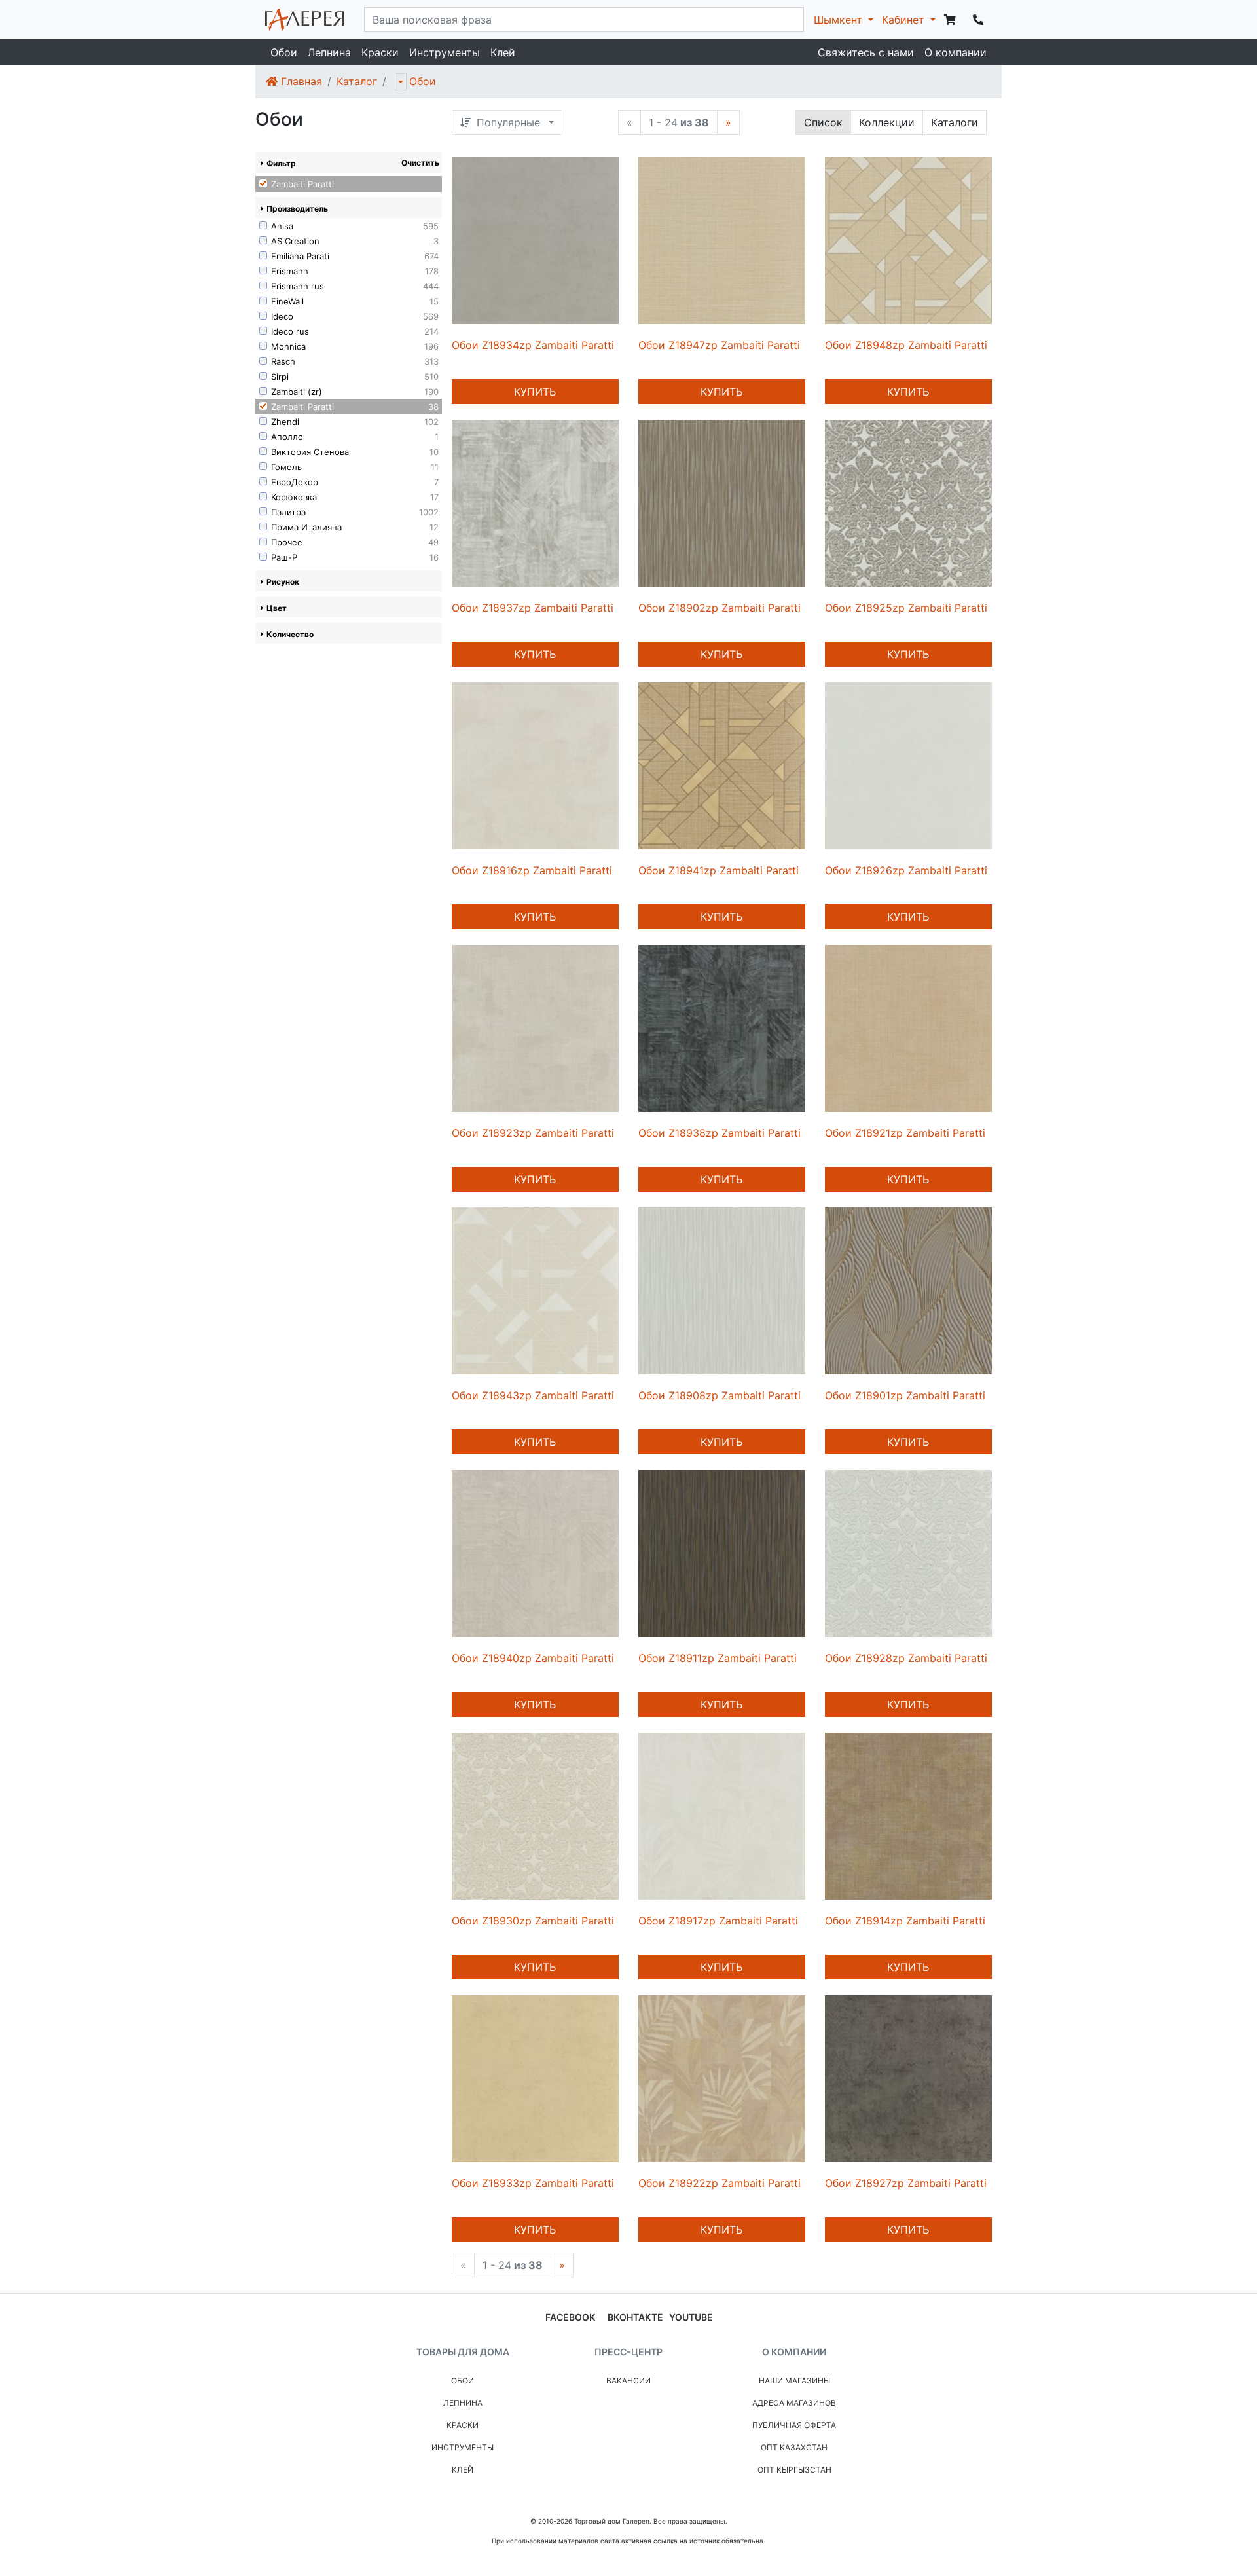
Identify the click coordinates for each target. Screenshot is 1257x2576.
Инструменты (445, 52)
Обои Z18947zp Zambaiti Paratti (719, 345)
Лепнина (329, 52)
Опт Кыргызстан (794, 2470)
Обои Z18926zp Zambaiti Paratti (906, 870)
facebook (570, 2317)
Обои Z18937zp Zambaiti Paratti (533, 608)
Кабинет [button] (905, 20)
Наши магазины (794, 2381)
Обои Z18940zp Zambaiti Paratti (533, 1658)
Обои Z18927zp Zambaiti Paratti (906, 2183)
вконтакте (635, 2317)
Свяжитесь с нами (866, 52)
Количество (290, 634)
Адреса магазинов (794, 2403)
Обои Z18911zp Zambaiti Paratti (718, 1658)
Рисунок (283, 582)
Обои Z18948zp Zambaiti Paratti (906, 345)
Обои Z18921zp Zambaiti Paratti (905, 1133)
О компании (956, 52)
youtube (691, 2317)
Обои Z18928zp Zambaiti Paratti (906, 1658)
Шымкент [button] (840, 20)
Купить (535, 392)
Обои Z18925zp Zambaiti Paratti (906, 608)
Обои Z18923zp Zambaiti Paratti (533, 1133)
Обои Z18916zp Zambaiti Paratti (532, 870)
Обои (284, 52)
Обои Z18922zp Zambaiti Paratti (720, 2183)
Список (823, 122)
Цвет (277, 608)
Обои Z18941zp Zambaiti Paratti (719, 870)
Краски (380, 52)
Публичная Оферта (794, 2425)
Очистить (420, 163)
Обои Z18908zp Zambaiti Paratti (720, 1395)
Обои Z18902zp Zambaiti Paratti (720, 608)
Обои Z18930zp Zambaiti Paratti (533, 1921)
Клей (503, 52)
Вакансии (628, 2381)
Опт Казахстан (794, 2447)
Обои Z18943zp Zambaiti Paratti (533, 1395)
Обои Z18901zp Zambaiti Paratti (905, 1395)
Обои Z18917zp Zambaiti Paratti (718, 1921)
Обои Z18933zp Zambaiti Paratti (533, 2183)
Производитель (297, 209)
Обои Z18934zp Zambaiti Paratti (533, 345)
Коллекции (887, 122)
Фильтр (281, 163)
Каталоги (955, 122)
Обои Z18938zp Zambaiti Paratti (720, 1133)
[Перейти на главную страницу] (304, 20)
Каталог (357, 81)
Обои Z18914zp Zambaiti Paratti (905, 1921)
